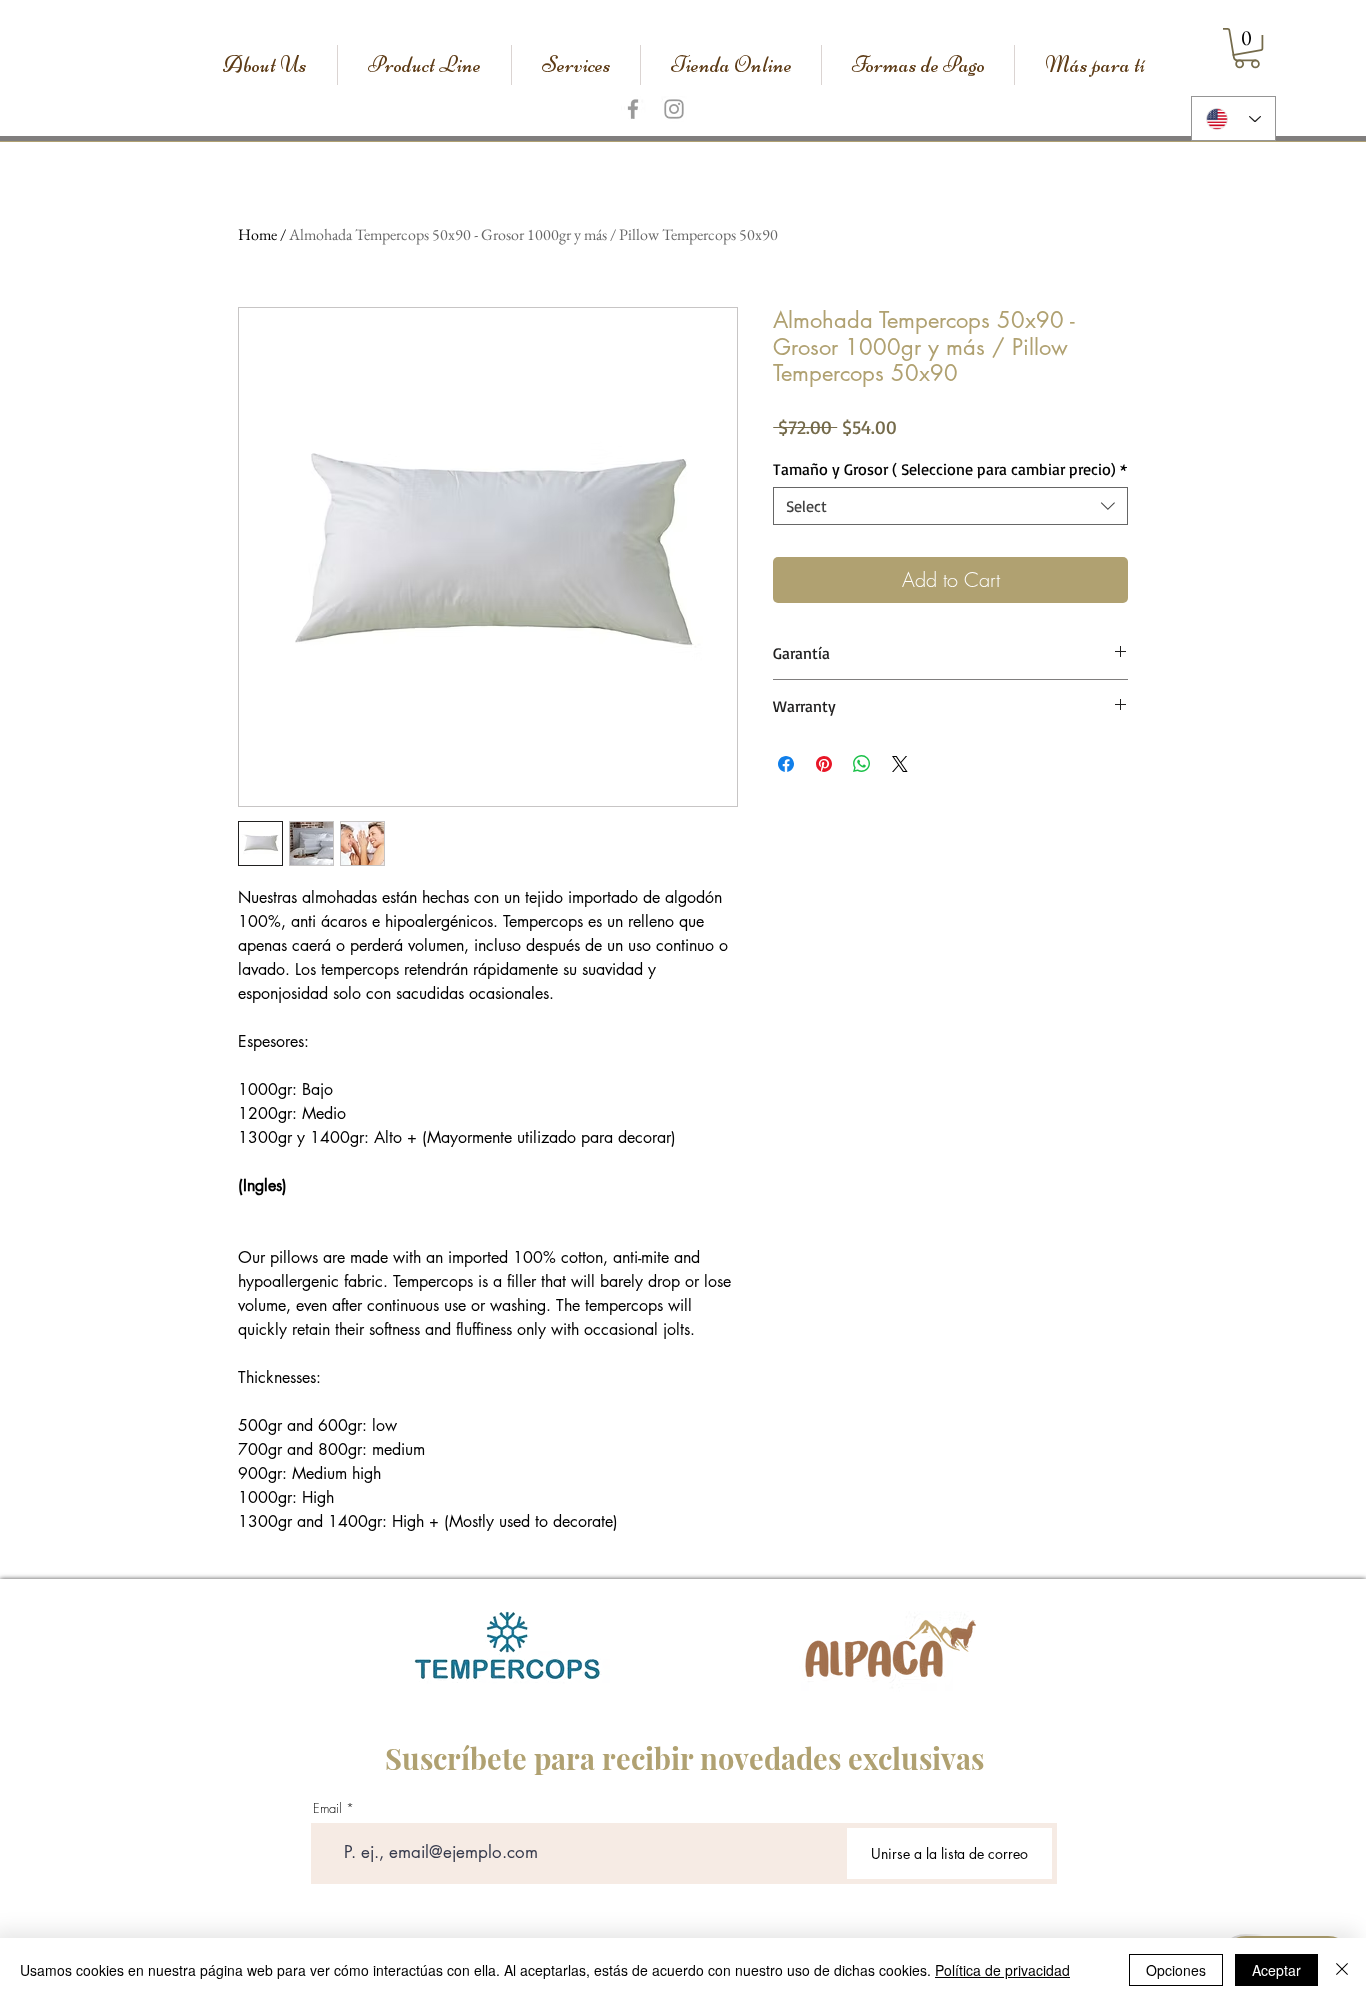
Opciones (1176, 1970)
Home (257, 234)
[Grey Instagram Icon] (674, 109)
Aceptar (1276, 1970)
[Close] (1342, 1970)
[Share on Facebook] (786, 764)
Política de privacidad (1002, 1970)
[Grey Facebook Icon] (633, 109)
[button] (1247, 48)
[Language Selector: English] (1233, 118)
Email (327, 1808)
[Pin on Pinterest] (824, 764)
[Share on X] (900, 764)
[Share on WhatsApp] (862, 764)
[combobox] (950, 506)
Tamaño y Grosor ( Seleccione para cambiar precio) (950, 469)
